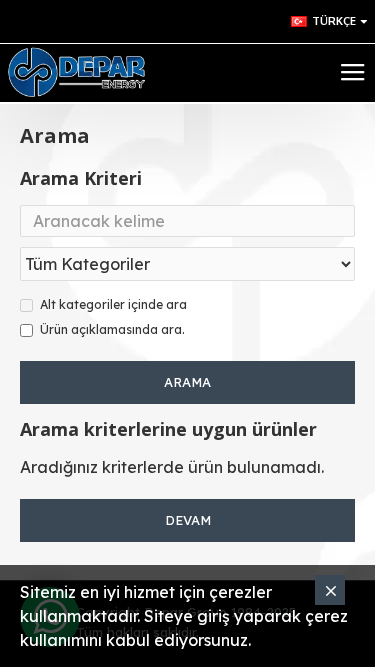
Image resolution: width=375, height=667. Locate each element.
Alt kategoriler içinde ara (113, 304)
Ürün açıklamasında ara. (112, 329)
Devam (188, 520)
